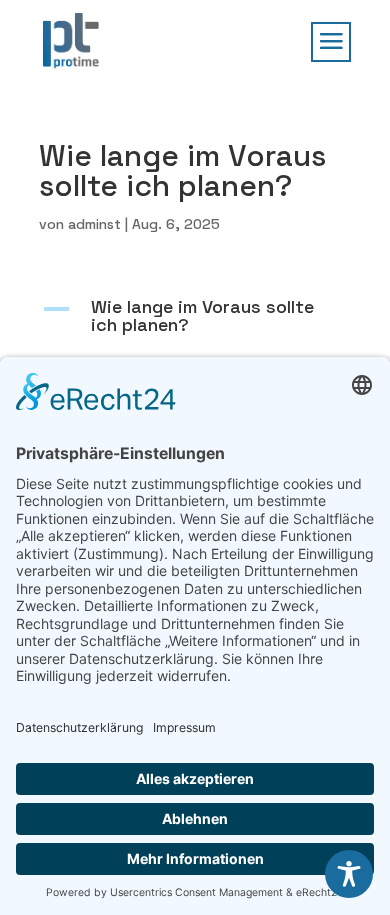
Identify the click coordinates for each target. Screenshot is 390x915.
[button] (195, 321)
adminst (94, 224)
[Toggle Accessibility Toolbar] (349, 874)
